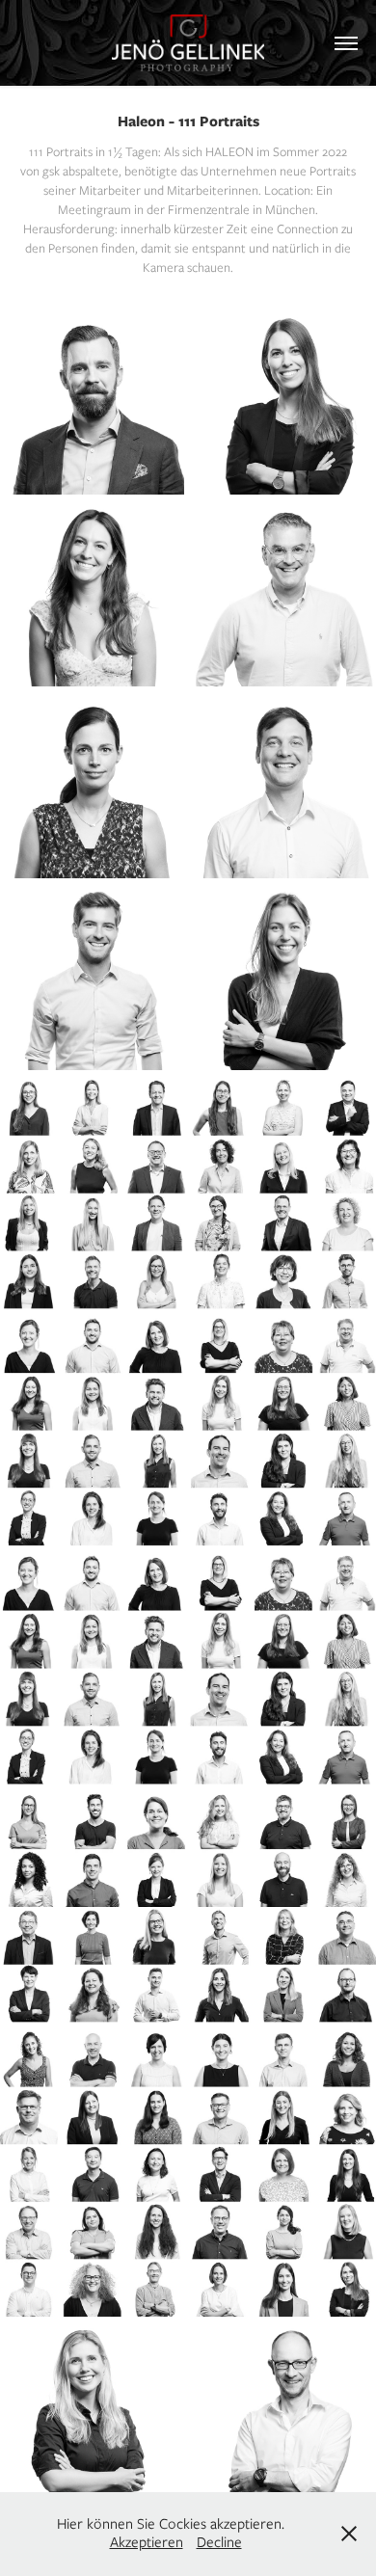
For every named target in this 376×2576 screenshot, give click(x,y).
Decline (219, 2542)
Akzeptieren (147, 2542)
